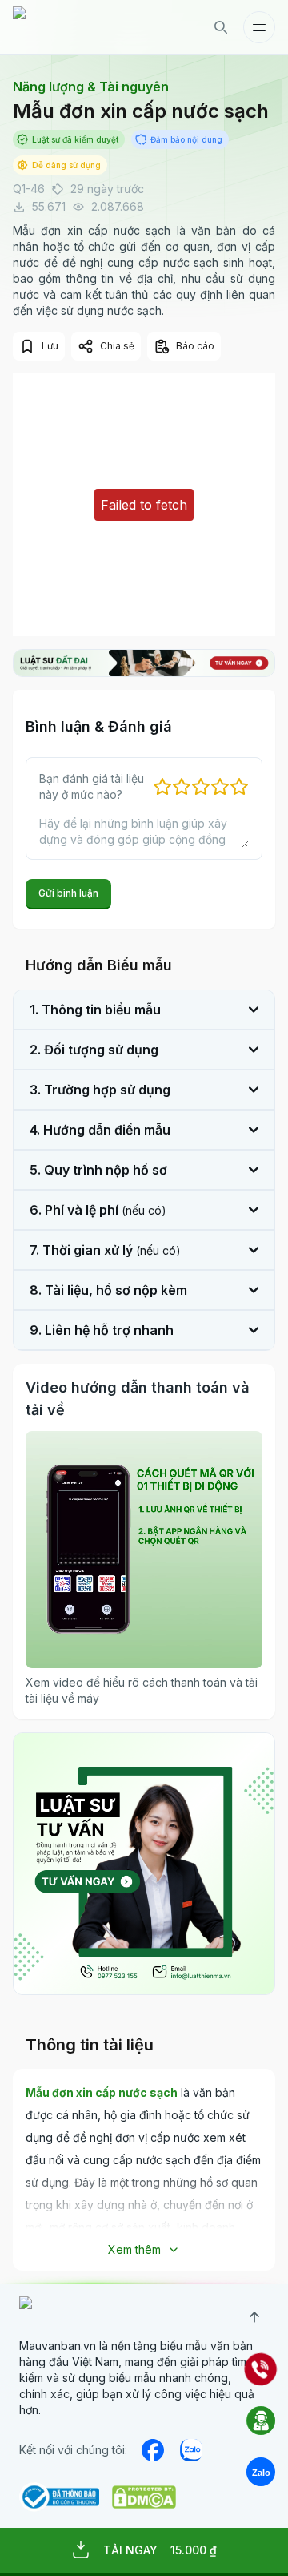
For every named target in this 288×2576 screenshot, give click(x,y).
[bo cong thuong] (59, 2497)
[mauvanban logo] (82, 27)
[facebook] (153, 2450)
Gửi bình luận (68, 893)
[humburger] (259, 27)
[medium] (191, 2450)
